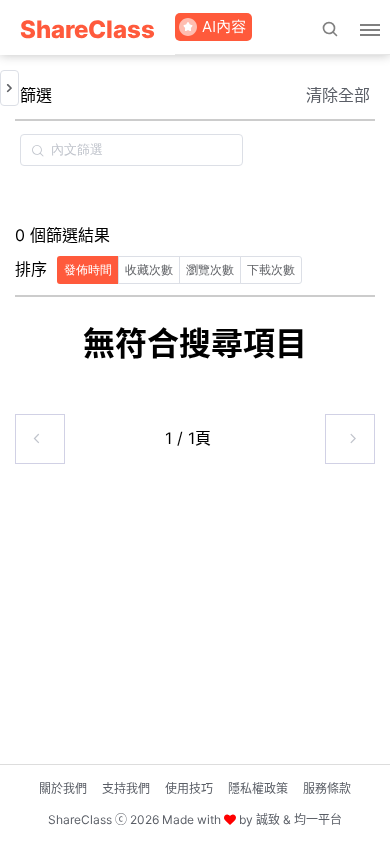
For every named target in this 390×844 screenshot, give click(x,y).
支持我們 (126, 788)
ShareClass (87, 29)
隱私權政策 (258, 788)
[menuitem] (87, 27)
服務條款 (327, 788)
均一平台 (318, 819)
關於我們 (63, 788)
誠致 (268, 819)
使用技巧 (189, 788)
